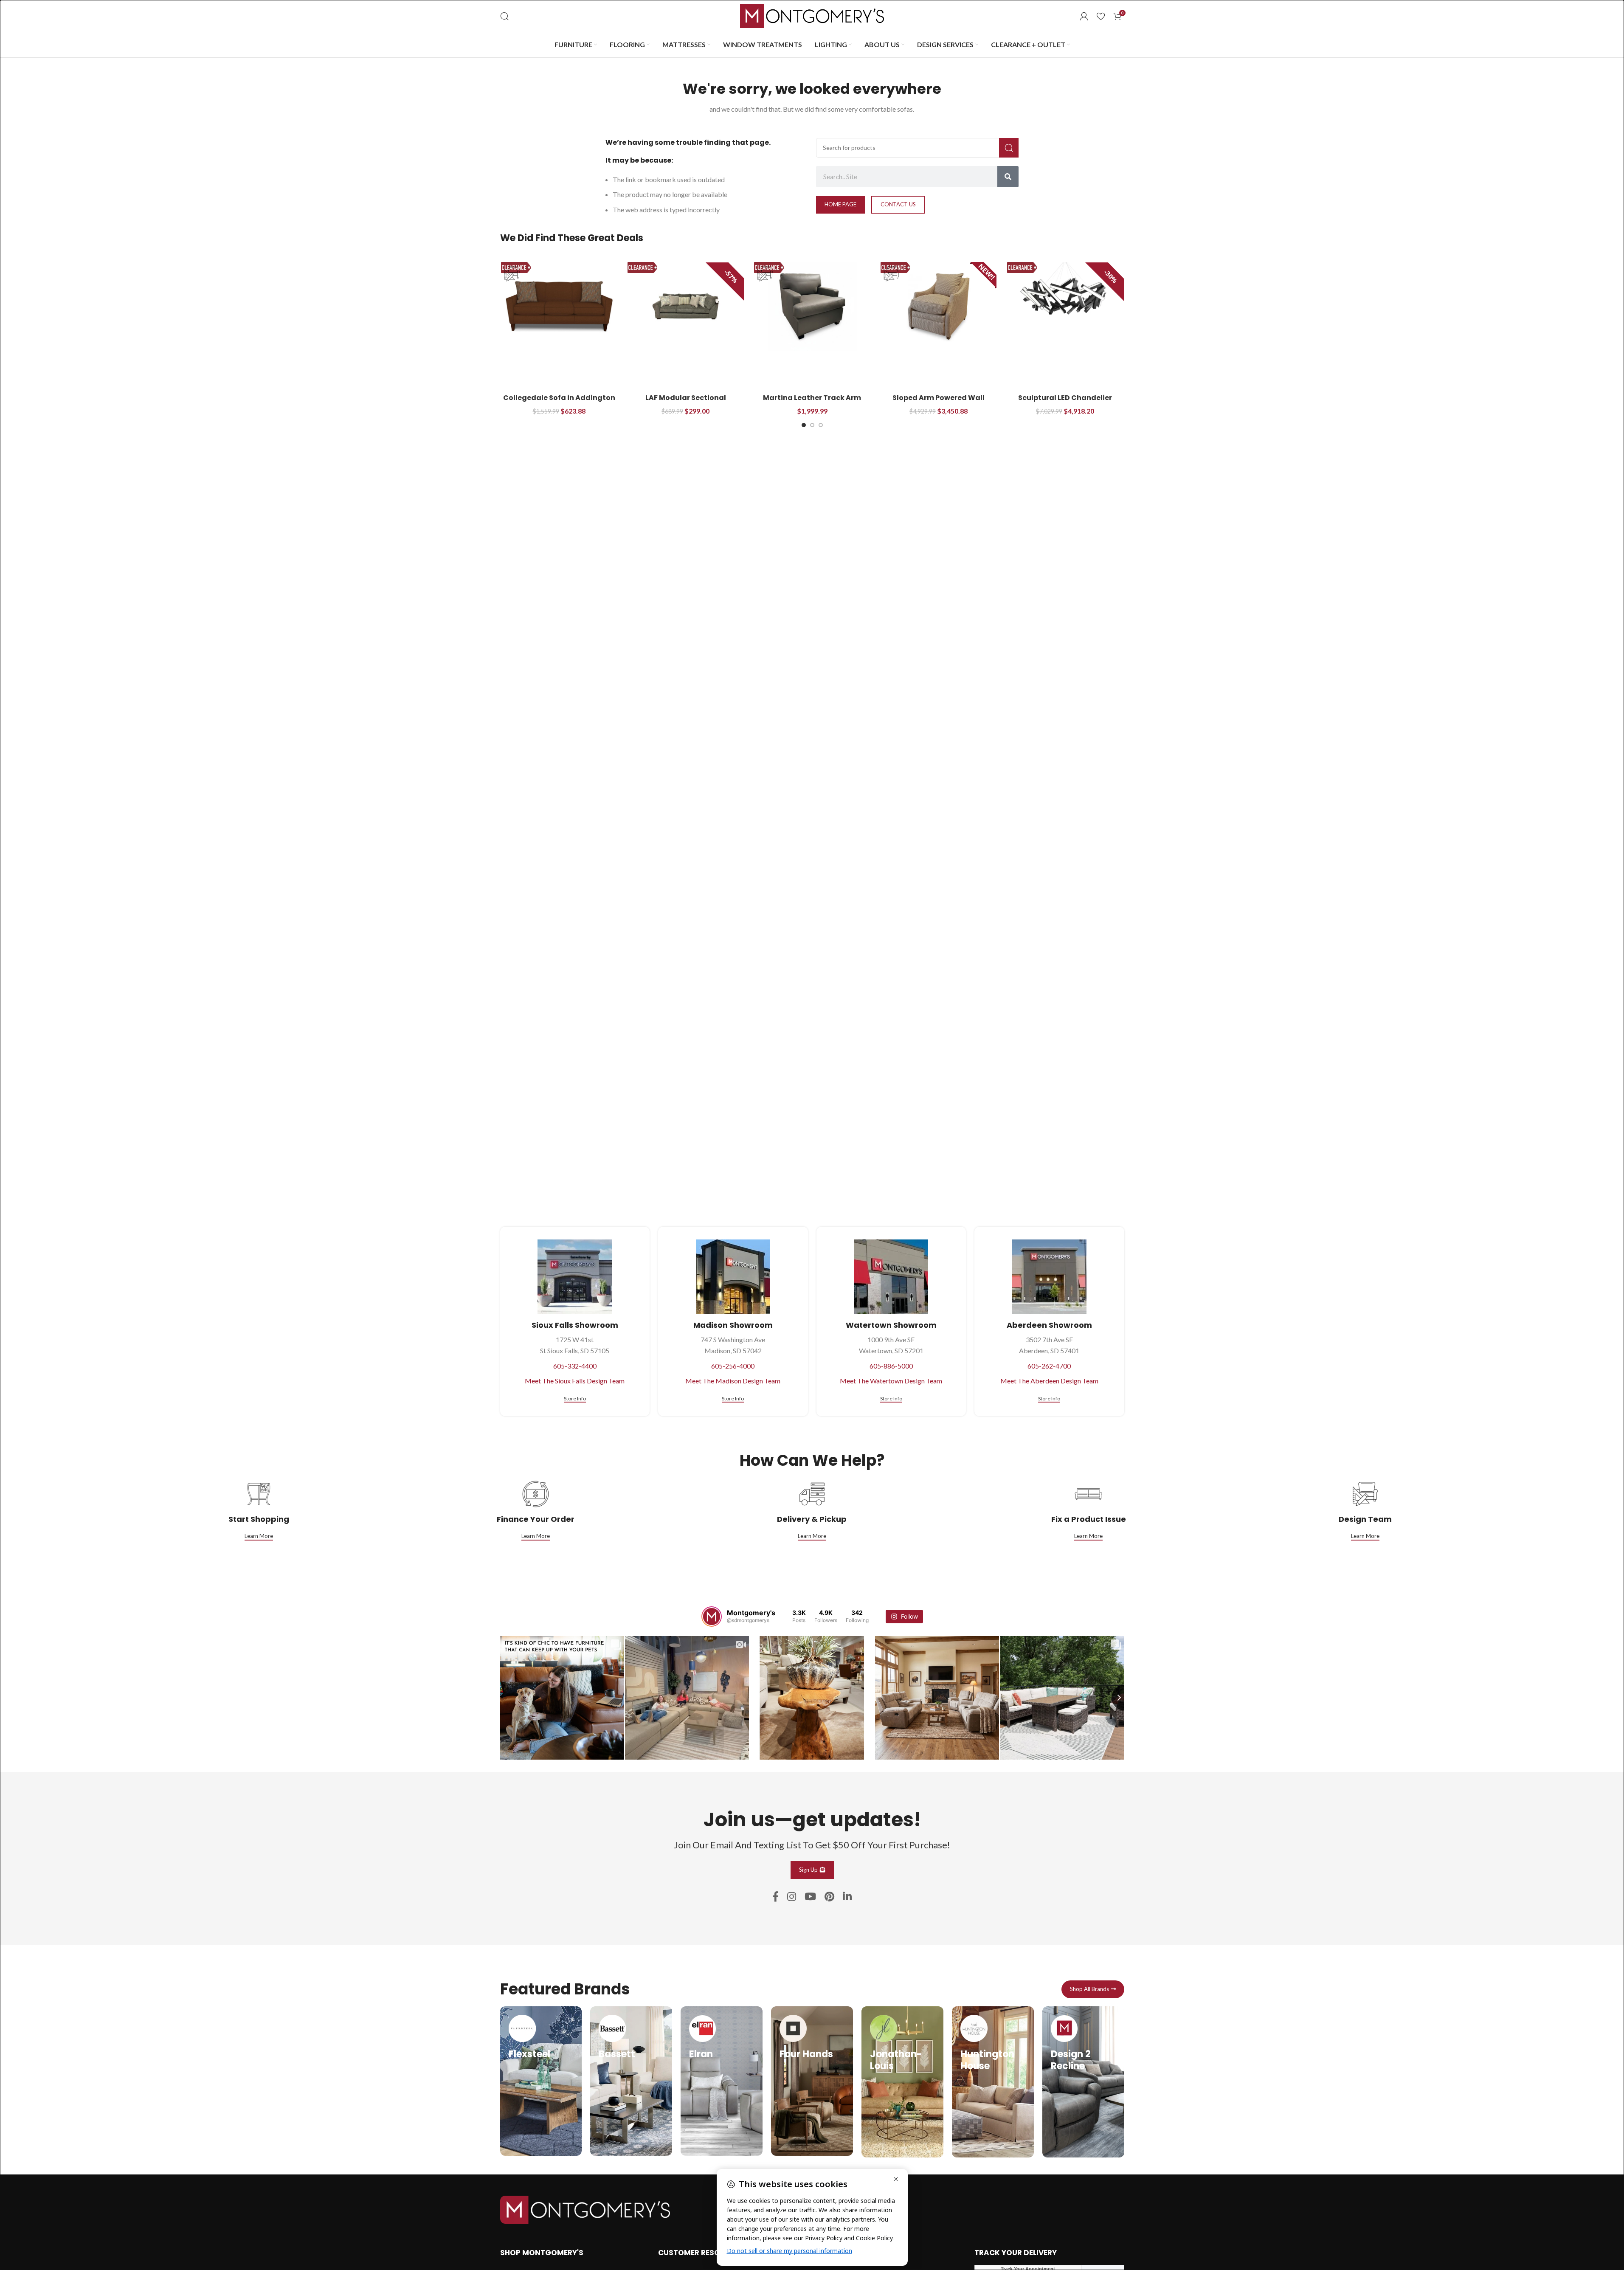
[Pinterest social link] (829, 1897)
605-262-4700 (1049, 1366)
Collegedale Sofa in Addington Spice (559, 402)
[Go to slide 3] (821, 425)
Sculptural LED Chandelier (1065, 398)
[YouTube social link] (810, 1897)
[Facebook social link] (775, 1897)
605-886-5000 (891, 1366)
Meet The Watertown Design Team (891, 1381)
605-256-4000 (733, 1366)
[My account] (1084, 16)
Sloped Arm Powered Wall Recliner (939, 402)
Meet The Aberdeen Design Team (1049, 1381)
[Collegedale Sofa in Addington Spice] (559, 306)
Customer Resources (701, 2253)
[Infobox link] (541, 2081)
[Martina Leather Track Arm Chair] (812, 306)
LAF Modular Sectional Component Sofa (686, 402)
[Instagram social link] (792, 1897)
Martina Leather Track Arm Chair (812, 402)
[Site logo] (812, 15)
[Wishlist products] (1101, 16)
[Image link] (585, 2209)
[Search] (504, 16)
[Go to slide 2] (812, 425)
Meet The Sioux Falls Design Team (575, 1381)
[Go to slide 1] (804, 425)
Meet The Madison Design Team (733, 1381)
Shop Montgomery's (542, 2253)
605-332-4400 (575, 1366)
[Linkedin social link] (847, 1897)
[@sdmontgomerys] (712, 1617)
